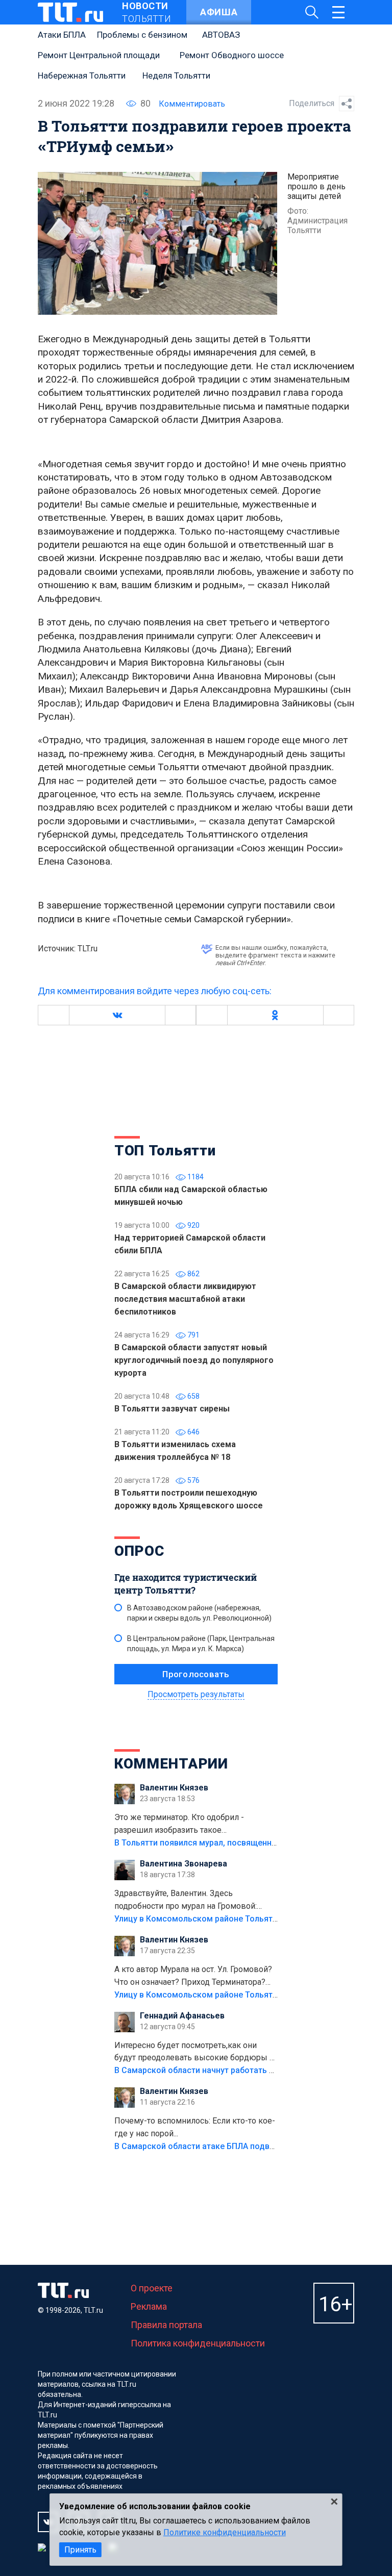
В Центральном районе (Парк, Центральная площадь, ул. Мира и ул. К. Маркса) (201, 1644)
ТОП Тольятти (165, 1151)
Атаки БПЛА (62, 35)
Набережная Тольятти (82, 75)
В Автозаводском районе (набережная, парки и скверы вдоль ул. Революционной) (199, 1613)
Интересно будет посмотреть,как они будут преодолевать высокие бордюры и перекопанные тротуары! (194, 2053)
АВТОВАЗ (221, 35)
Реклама (149, 2306)
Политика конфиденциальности (198, 2343)
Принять (80, 2550)
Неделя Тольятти (176, 75)
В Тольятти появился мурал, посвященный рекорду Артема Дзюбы (247, 1843)
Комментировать (192, 104)
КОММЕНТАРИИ (171, 1764)
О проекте (152, 2288)
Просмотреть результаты (196, 1694)
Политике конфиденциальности (225, 2532)
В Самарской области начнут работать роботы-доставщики (233, 2070)
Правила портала (166, 2325)
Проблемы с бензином (142, 35)
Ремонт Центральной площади (99, 55)
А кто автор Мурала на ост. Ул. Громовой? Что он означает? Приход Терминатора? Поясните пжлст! (193, 1977)
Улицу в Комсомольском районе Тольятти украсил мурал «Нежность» (253, 1919)
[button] (117, 1015)
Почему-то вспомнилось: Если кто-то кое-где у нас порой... (195, 2127)
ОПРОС (139, 1551)
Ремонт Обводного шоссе (232, 55)
